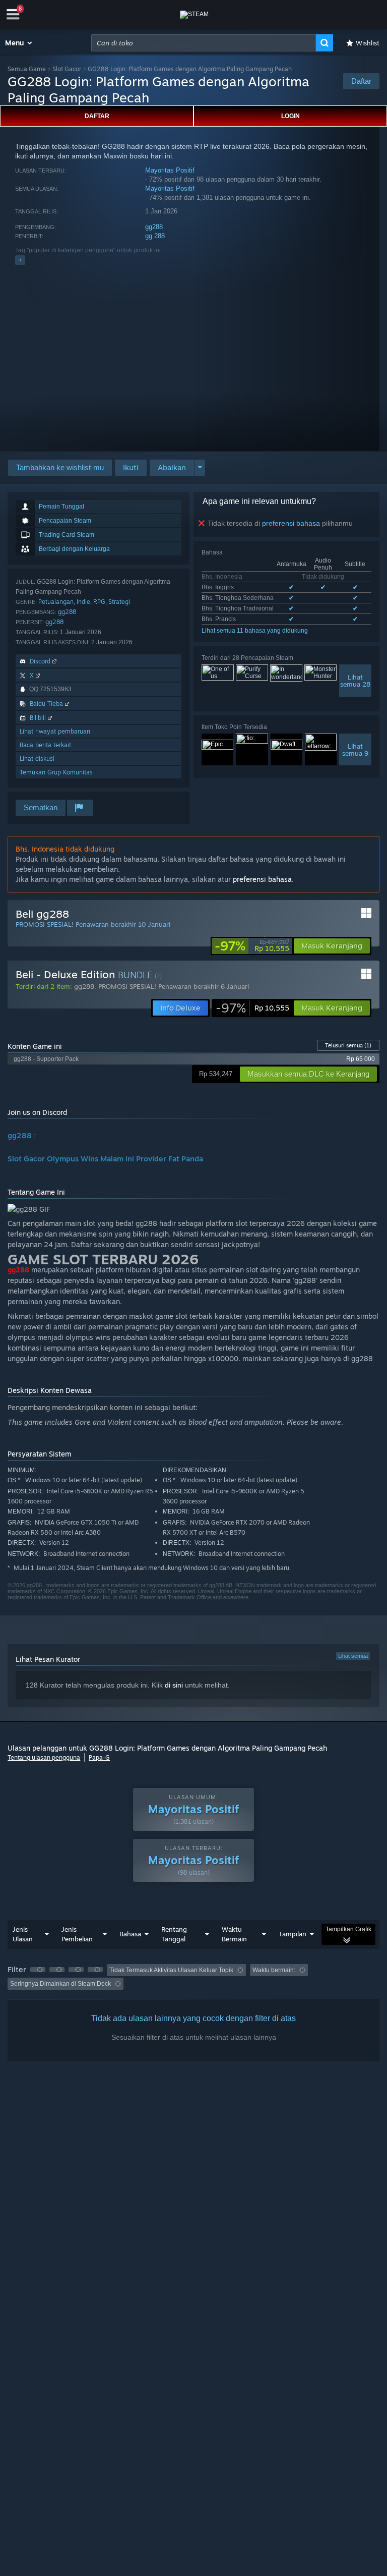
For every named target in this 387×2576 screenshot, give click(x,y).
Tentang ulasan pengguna (44, 1757)
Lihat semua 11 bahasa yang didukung (255, 631)
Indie (83, 602)
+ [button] (20, 260)
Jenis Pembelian (77, 1934)
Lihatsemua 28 (355, 681)
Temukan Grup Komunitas (56, 772)
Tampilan (293, 1934)
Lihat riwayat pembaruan (55, 731)
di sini (174, 1685)
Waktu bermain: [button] (274, 1970)
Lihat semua (353, 1656)
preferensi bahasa (291, 523)
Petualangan (56, 602)
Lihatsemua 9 (355, 750)
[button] (19, 43)
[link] (252, 946)
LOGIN (291, 116)
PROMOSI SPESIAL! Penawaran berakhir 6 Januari (174, 986)
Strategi (119, 602)
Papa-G (99, 1757)
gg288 (154, 227)
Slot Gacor (67, 69)
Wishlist (368, 43)
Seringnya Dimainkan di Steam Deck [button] (60, 1984)
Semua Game (27, 69)
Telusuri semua (348, 1045)
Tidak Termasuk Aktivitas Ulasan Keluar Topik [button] (171, 1970)
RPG (99, 602)
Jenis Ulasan (23, 1934)
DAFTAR (97, 116)
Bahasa (130, 1934)
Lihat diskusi (37, 759)
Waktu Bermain (234, 1934)
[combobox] (204, 43)
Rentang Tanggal (174, 1934)
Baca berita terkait (45, 745)
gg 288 (155, 236)
